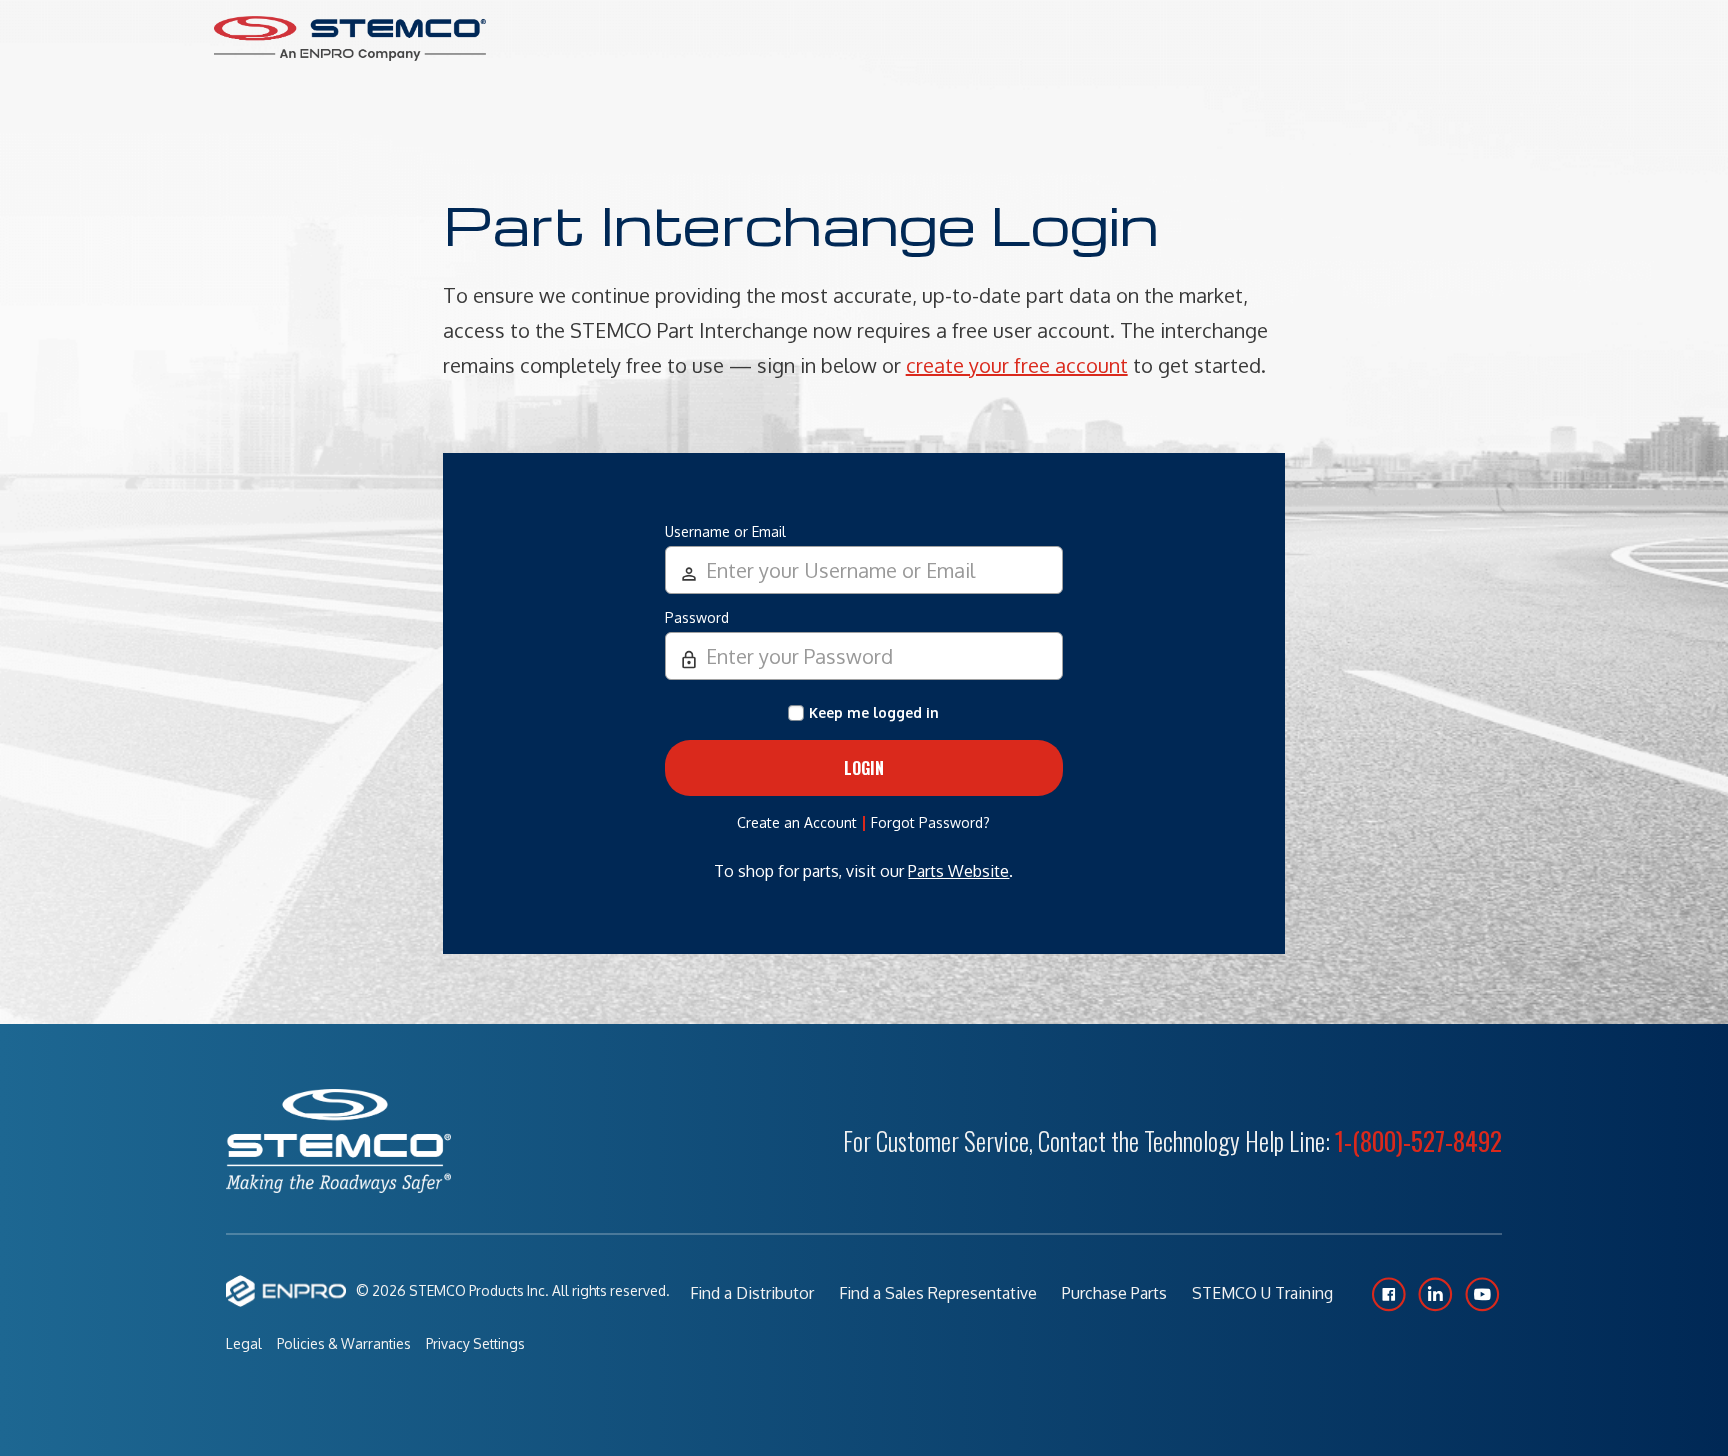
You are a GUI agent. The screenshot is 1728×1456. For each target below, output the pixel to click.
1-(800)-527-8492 (1418, 1140)
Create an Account (797, 822)
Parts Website (958, 871)
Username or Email (725, 531)
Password (697, 617)
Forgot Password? (930, 822)
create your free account (1017, 365)
